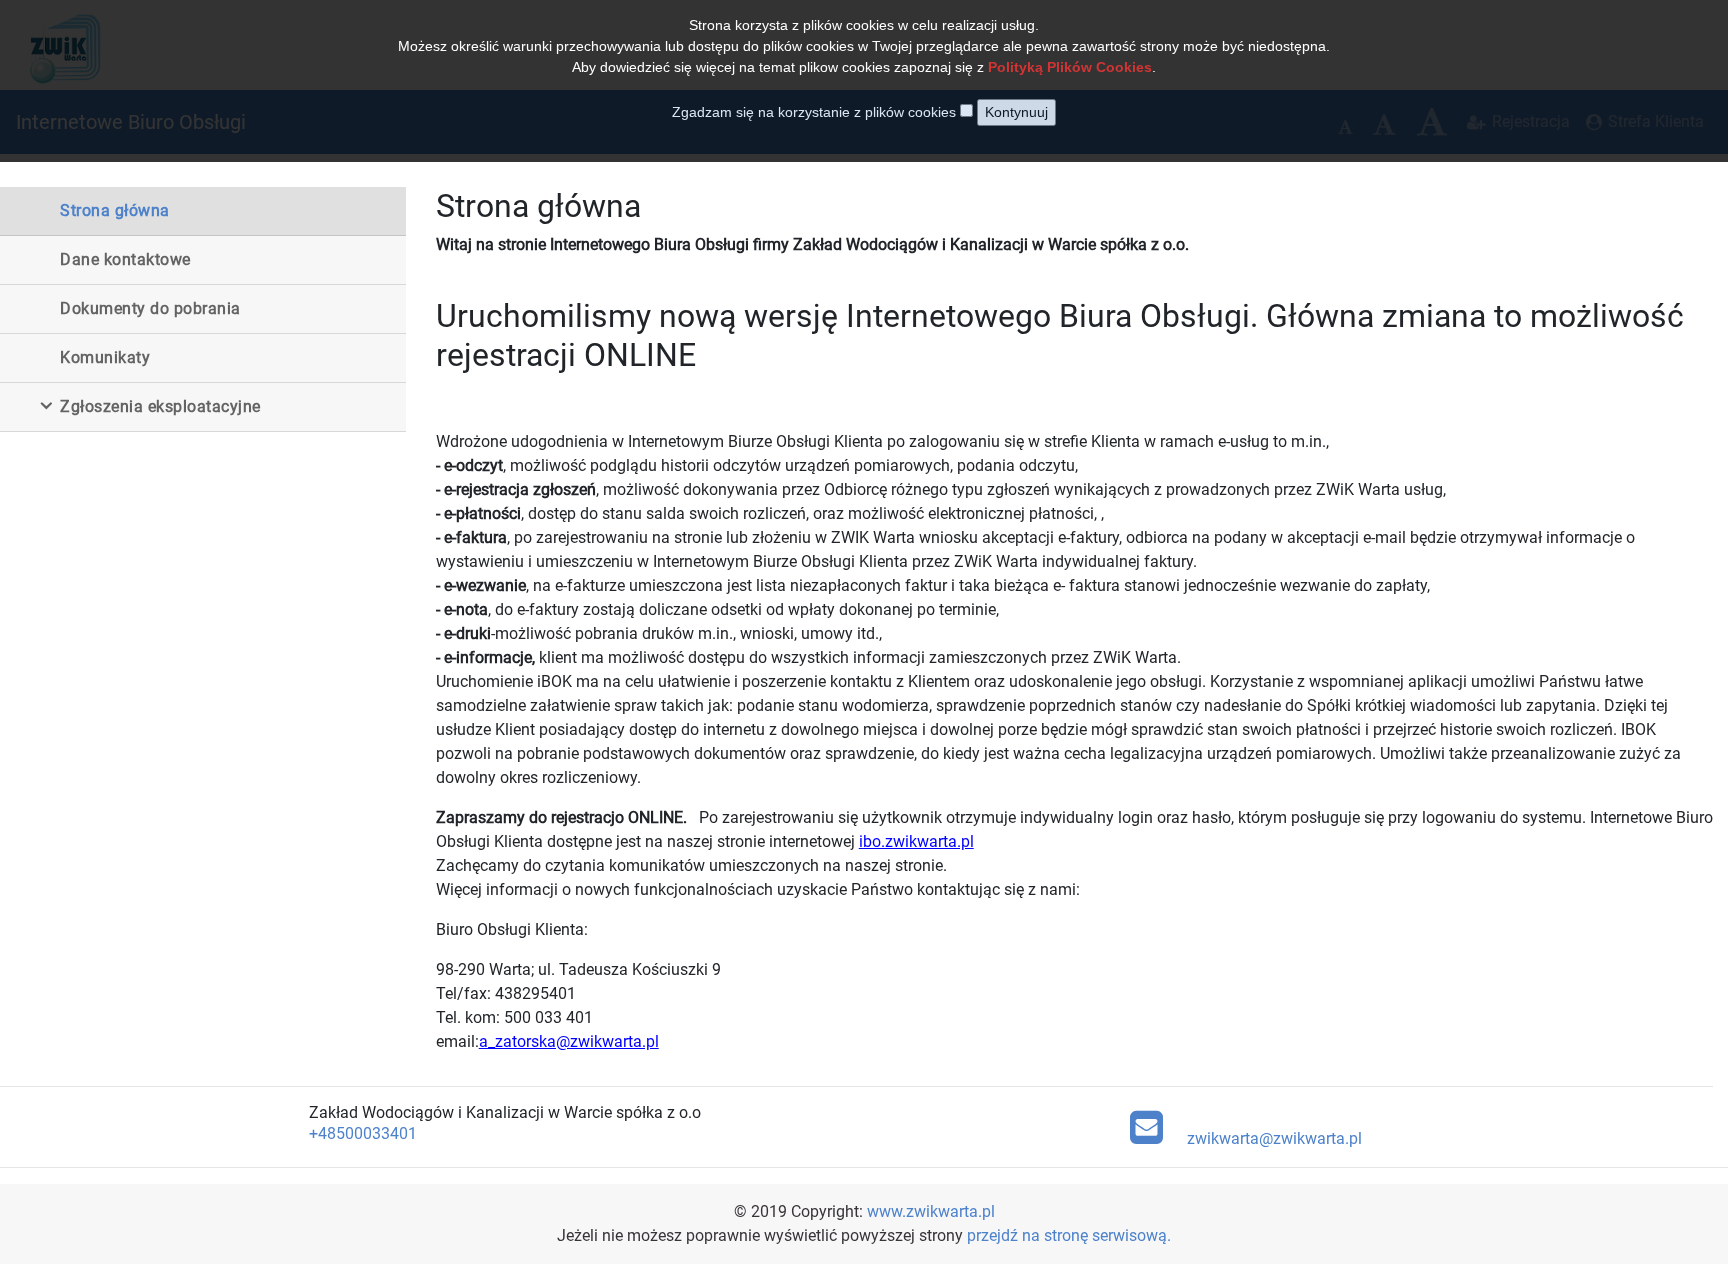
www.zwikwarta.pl (931, 1211)
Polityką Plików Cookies (1070, 67)
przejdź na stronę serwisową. (1069, 1235)
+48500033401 (363, 1133)
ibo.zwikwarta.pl (916, 841)
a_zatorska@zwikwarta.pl (569, 1041)
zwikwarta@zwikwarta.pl (1274, 1138)
